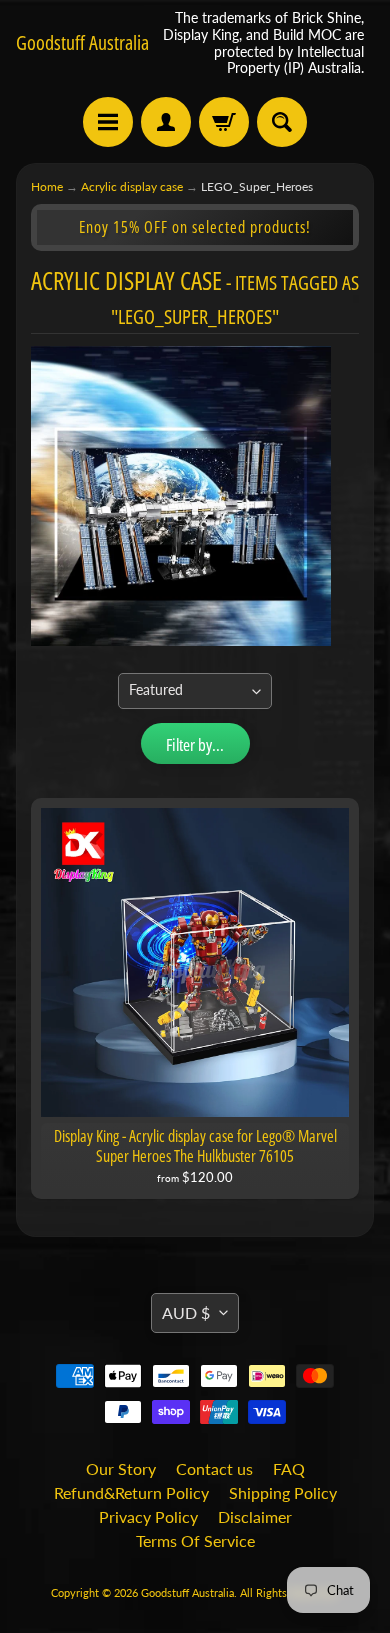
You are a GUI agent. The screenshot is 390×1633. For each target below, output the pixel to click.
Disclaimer (255, 1516)
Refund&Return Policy (131, 1492)
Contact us (214, 1468)
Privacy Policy (148, 1516)
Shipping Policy (283, 1492)
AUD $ (186, 1312)
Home (47, 186)
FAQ (289, 1468)
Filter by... (195, 744)
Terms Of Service (195, 1540)
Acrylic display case (132, 186)
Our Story (121, 1468)
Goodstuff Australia (82, 43)
